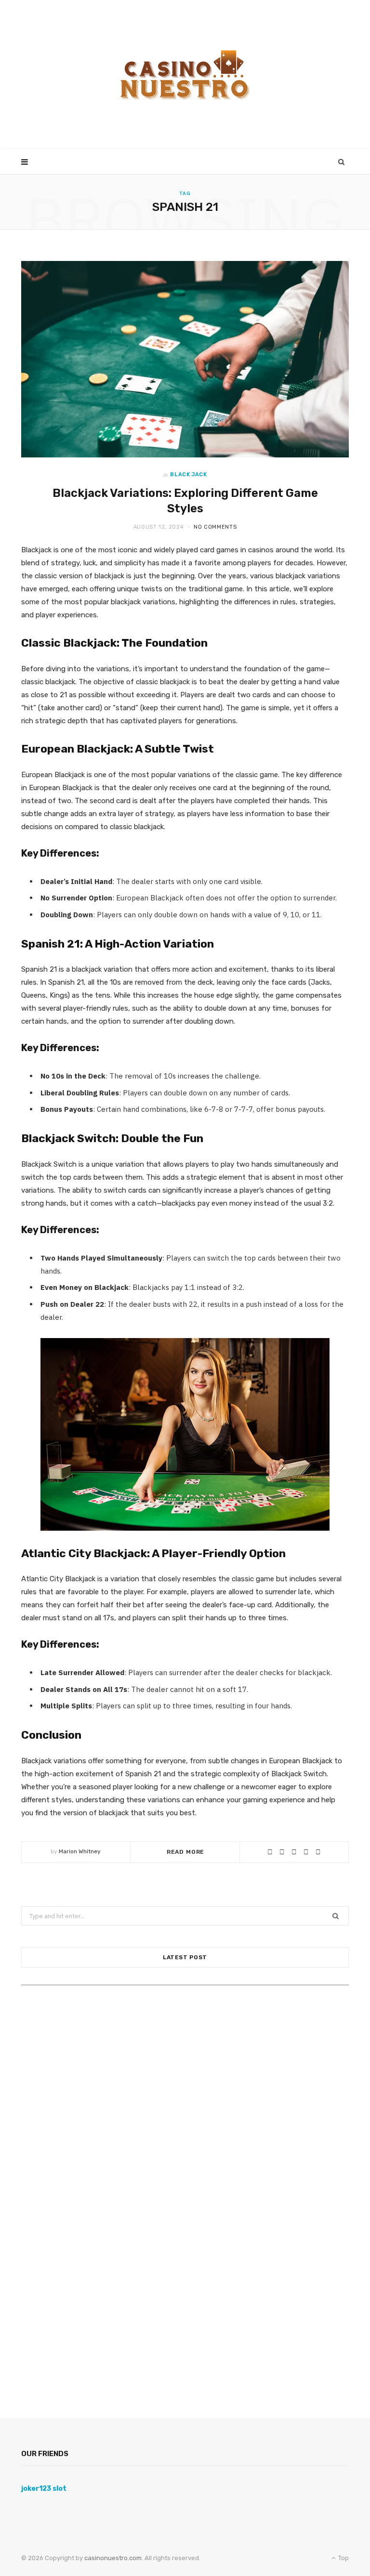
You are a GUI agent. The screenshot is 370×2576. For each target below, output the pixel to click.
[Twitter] (294, 1852)
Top (343, 2558)
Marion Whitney (80, 1851)
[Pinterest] (306, 1852)
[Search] (342, 162)
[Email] (318, 1852)
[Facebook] (282, 1852)
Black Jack (189, 475)
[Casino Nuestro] (185, 75)
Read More (186, 1852)
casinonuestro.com (112, 2558)
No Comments (215, 527)
